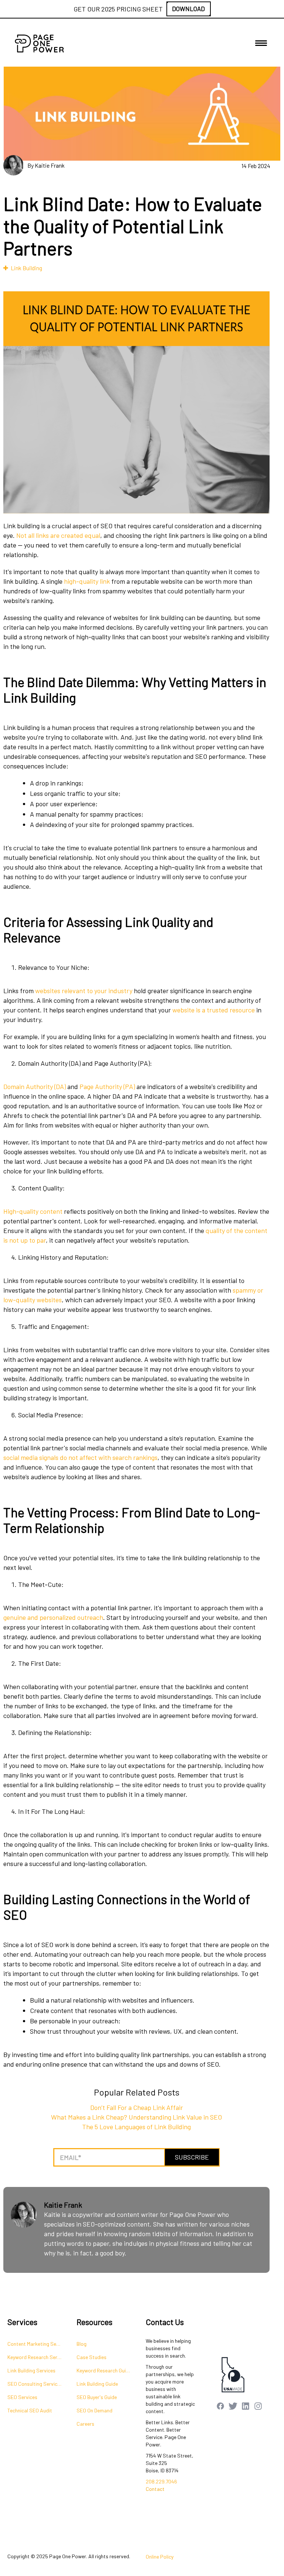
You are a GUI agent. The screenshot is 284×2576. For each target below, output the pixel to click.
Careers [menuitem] (85, 2424)
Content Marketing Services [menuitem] (38, 2344)
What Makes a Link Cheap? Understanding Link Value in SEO (136, 2117)
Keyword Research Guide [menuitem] (104, 2370)
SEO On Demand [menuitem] (94, 2410)
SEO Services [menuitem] (22, 2397)
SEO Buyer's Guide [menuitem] (97, 2397)
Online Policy (160, 2557)
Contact (155, 2489)
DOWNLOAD (188, 9)
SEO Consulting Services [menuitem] (35, 2384)
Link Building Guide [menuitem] (97, 2384)
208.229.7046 (161, 2481)
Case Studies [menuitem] (92, 2357)
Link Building (26, 268)
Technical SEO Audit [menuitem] (30, 2410)
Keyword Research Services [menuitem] (38, 2357)
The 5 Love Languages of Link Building (136, 2127)
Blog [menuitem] (82, 2344)
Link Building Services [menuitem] (31, 2370)
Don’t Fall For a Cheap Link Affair (137, 2107)
